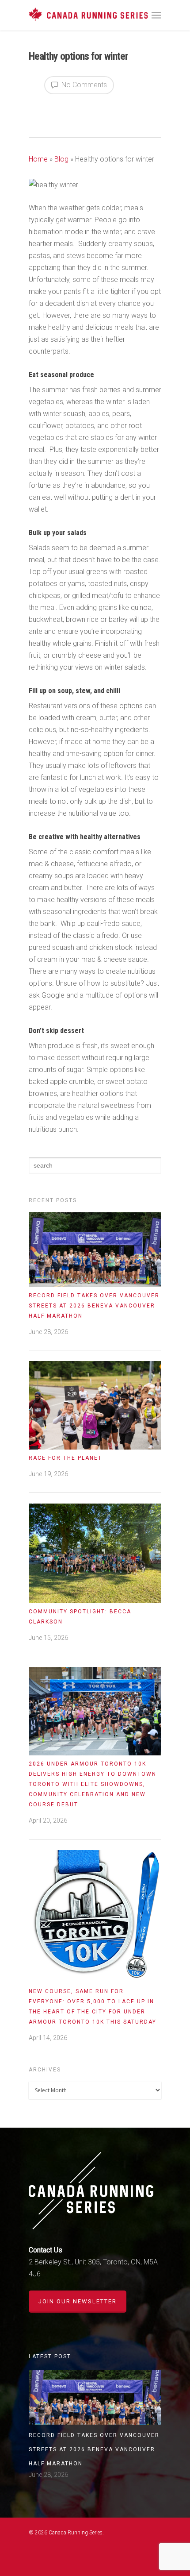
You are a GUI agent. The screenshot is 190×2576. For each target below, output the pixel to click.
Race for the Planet (65, 1458)
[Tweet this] (45, 108)
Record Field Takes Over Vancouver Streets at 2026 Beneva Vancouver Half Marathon (94, 1306)
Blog (61, 159)
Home (38, 159)
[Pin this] (72, 108)
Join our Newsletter (78, 2301)
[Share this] (36, 108)
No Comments (83, 85)
